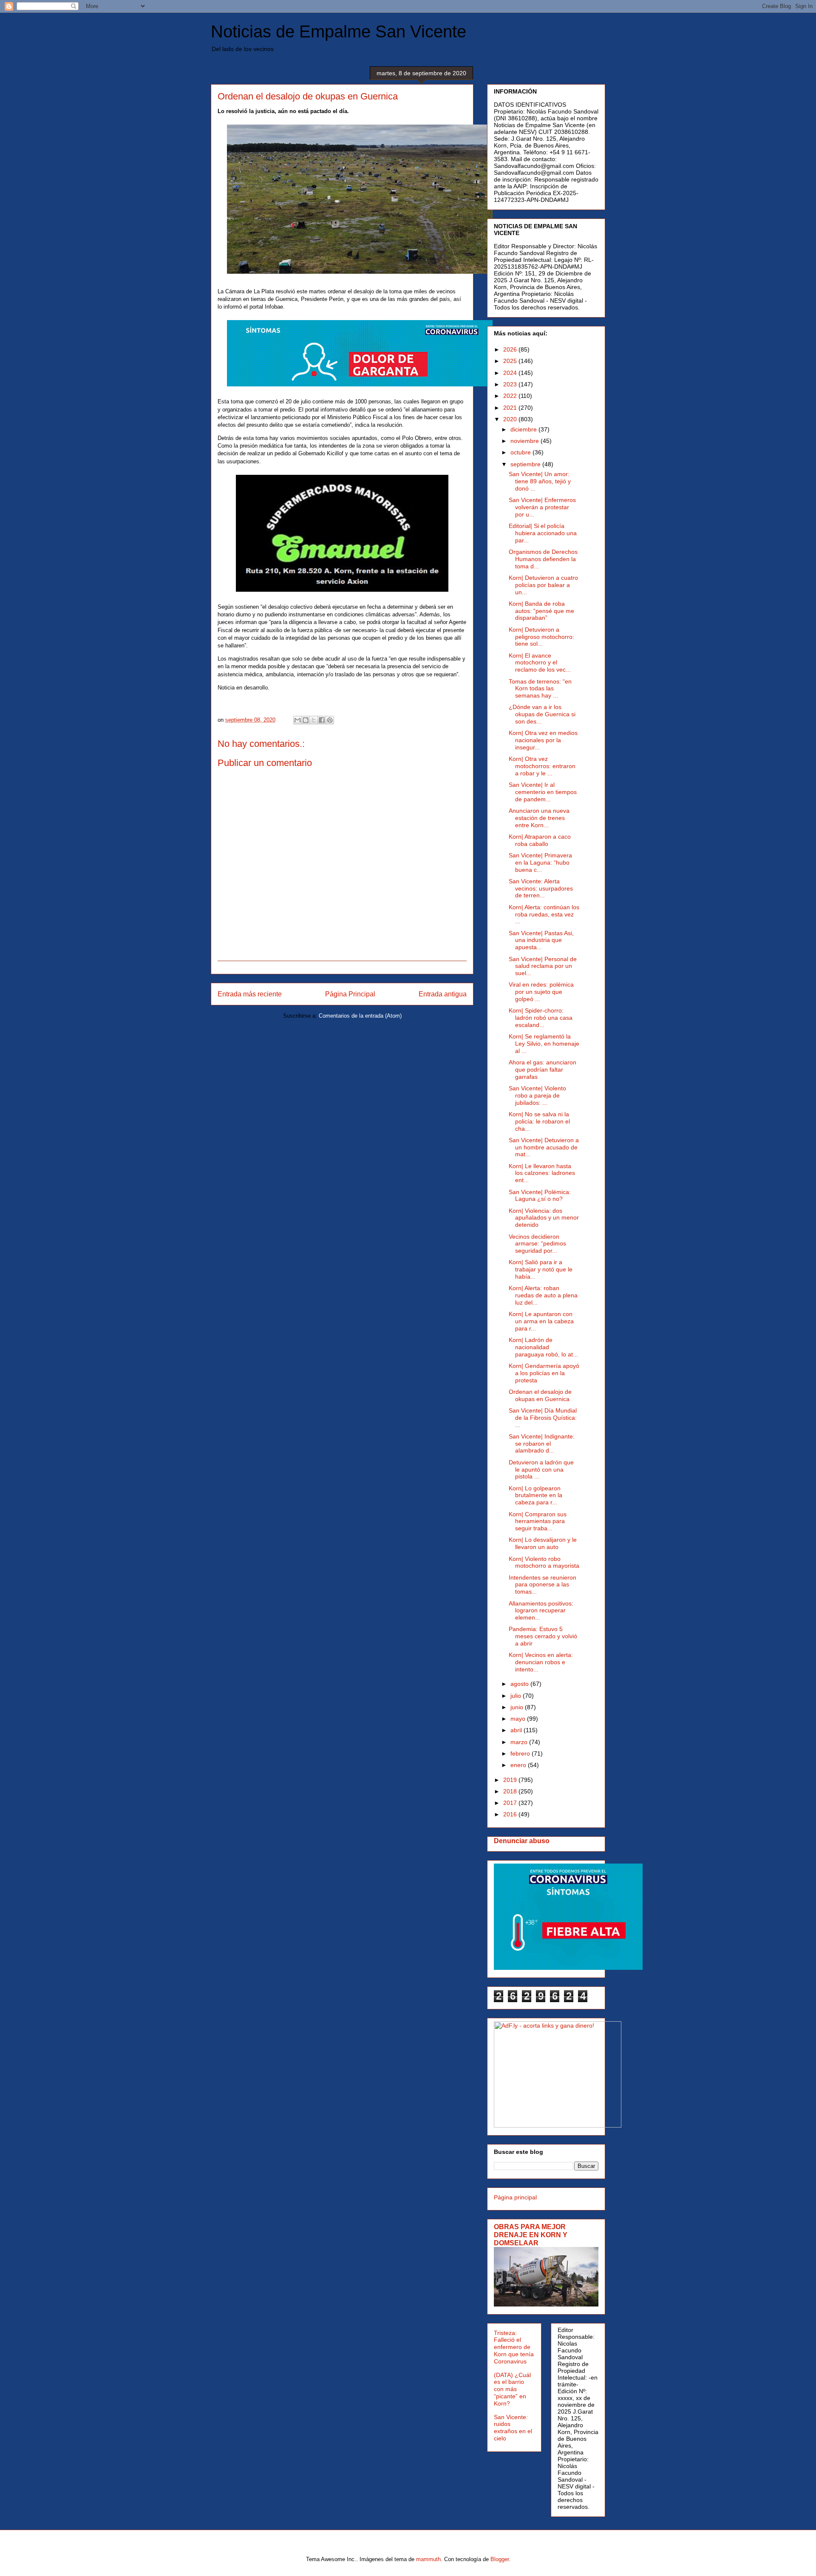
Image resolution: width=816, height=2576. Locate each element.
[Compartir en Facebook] (322, 720)
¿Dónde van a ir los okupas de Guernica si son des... (542, 714)
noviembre (526, 441)
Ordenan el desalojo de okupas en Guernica (540, 1395)
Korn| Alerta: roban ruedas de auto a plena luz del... (543, 1295)
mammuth (428, 2559)
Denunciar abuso (522, 1841)
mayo (519, 1719)
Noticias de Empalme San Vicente (339, 31)
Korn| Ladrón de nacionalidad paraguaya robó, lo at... (543, 1347)
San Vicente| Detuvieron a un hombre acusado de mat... (544, 1147)
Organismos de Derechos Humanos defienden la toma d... (543, 559)
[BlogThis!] (306, 720)
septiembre (526, 464)
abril (517, 1730)
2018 (511, 1791)
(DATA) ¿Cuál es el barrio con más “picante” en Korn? (512, 2389)
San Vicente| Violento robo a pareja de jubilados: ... (537, 1095)
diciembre (524, 429)
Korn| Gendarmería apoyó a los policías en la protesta (544, 1373)
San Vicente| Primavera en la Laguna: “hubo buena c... (540, 862)
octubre (521, 452)
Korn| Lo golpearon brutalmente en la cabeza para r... (535, 1495)
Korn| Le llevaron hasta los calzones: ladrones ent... (542, 1173)
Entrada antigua (443, 994)
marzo (520, 1742)
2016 (511, 1814)
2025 (511, 361)
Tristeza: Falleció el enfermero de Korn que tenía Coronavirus (514, 2347)
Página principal (515, 2197)
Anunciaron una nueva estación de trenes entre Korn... (539, 818)
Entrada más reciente (250, 994)
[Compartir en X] (314, 720)
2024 (511, 373)
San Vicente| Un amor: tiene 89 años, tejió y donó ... (540, 481)
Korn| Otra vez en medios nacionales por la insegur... (543, 740)
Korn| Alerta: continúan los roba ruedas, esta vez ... (544, 914)
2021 (511, 408)
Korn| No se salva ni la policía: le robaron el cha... (539, 1121)
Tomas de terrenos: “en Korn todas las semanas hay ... (540, 689)
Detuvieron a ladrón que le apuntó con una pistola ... (541, 1470)
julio (517, 1696)
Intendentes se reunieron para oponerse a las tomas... (543, 1585)
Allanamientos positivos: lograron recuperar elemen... (541, 1611)
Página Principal (350, 994)
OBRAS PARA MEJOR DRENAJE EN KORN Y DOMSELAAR (531, 2235)
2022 (511, 396)
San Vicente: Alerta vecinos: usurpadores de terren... (541, 888)
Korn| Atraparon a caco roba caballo (540, 840)
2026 (511, 349)
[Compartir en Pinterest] (330, 720)
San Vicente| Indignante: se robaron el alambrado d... (542, 1444)
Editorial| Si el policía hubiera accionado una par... (543, 533)
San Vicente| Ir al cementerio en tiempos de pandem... (543, 792)
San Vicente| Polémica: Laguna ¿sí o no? (540, 1196)
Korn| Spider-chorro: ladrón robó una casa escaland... (541, 1018)
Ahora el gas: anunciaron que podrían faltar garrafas (543, 1070)
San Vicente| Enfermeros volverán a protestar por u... (542, 507)
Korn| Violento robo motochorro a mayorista (544, 1562)
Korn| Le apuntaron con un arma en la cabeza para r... (541, 1321)
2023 (511, 384)
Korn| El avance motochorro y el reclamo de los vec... (540, 663)
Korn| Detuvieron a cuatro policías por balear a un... (543, 585)
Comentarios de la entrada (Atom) (360, 1016)
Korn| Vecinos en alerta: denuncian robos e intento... (541, 1662)
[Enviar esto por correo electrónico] (297, 720)
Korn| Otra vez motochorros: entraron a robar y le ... (542, 766)
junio (518, 1707)
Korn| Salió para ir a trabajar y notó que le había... (541, 1269)
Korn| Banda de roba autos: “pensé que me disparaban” (541, 611)
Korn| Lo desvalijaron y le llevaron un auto (543, 1543)
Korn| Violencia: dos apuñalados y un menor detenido (544, 1218)
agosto (520, 1684)
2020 (511, 419)
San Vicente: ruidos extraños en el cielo (513, 2428)
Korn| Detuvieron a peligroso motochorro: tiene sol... (541, 637)
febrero (521, 1753)
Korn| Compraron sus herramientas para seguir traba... (538, 1521)
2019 (511, 1780)
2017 (511, 1803)
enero (519, 1765)
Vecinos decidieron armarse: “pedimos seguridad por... (537, 1244)
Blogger (500, 2559)
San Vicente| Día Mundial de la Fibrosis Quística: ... (543, 1418)
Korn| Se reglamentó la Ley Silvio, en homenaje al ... (544, 1044)
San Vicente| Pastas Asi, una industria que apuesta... (541, 940)
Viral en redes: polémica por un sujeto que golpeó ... (541, 992)
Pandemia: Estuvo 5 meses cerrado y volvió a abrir (543, 1636)
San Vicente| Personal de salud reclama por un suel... (543, 966)
